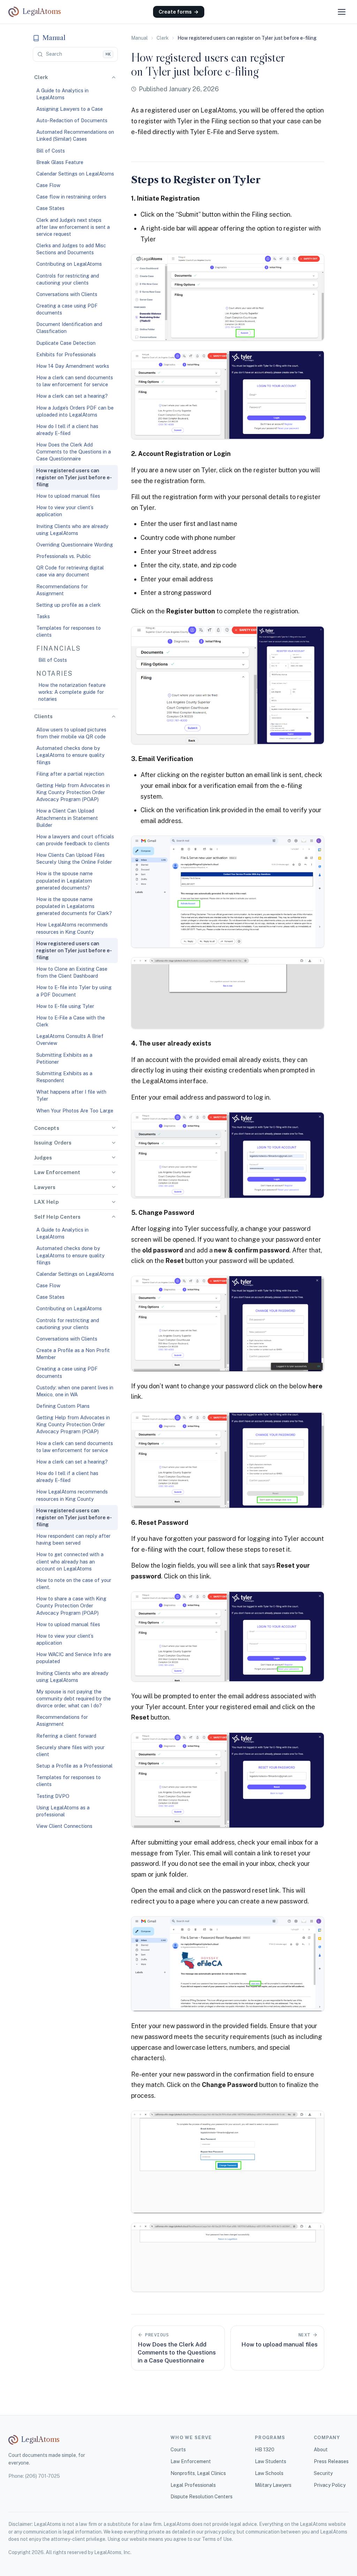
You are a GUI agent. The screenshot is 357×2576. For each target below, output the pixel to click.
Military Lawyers (273, 2485)
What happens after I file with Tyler (71, 1095)
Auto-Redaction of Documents (72, 120)
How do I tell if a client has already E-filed (67, 430)
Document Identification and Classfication (69, 328)
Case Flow (48, 185)
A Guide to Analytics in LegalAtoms (62, 94)
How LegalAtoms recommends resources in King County (72, 928)
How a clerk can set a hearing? (72, 396)
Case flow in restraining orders (71, 197)
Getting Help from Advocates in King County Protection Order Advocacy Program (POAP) (73, 792)
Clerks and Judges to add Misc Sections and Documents (71, 249)
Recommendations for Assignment (62, 590)
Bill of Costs (51, 151)
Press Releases (331, 2461)
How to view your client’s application (65, 511)
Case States (50, 208)
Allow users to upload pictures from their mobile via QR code (71, 733)
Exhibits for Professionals (66, 354)
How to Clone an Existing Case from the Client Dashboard (72, 972)
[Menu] (342, 12)
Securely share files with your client (70, 1751)
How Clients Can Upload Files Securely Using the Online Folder (74, 858)
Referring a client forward (66, 1736)
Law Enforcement (191, 2461)
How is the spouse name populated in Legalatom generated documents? (64, 880)
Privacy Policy (330, 2485)
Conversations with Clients (67, 294)
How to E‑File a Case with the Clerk (71, 1021)
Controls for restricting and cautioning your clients (68, 279)
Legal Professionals (193, 2485)
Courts (178, 2450)
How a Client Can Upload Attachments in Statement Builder (67, 818)
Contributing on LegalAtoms (69, 264)
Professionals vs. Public (64, 556)
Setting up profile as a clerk (69, 605)
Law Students (271, 2461)
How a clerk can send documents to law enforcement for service (75, 381)
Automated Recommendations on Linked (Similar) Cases (75, 135)
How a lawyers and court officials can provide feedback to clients (75, 840)
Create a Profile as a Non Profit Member (73, 1354)
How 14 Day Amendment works (73, 366)
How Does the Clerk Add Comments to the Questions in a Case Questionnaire (74, 452)
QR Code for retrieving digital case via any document (70, 571)
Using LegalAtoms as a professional (63, 1811)
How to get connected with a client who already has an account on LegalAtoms (70, 1561)
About (321, 2450)
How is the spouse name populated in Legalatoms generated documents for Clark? (74, 906)
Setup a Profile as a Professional (74, 1766)
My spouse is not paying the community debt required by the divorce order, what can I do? (74, 1698)
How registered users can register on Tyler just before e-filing (74, 477)
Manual (139, 38)
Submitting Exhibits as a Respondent (64, 1077)
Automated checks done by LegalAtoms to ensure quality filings (70, 755)
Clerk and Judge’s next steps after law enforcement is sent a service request (73, 227)
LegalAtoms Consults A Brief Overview (70, 1039)
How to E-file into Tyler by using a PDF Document (74, 991)
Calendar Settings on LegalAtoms (75, 174)
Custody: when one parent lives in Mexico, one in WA (75, 1391)
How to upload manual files (68, 496)
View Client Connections (64, 1826)
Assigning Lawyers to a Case (70, 109)
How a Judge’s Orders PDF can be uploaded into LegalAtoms (75, 411)
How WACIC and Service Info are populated (74, 1658)
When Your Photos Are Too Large (75, 1111)
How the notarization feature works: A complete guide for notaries (72, 692)
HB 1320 (265, 2450)
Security (323, 2473)
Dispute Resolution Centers (202, 2497)
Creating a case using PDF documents (67, 309)
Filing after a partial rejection (70, 774)
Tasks (43, 616)
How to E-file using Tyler (65, 1006)
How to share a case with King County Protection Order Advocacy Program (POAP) (71, 1605)
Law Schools (269, 2473)
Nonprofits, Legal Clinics (198, 2473)
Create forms (179, 12)
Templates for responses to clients (69, 631)
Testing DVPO (53, 1796)
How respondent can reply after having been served (73, 1539)
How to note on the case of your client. (74, 1584)
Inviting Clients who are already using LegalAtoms (72, 530)
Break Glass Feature (60, 162)
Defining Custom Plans (63, 1406)
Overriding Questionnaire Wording (75, 545)
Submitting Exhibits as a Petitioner (64, 1058)
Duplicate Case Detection (66, 343)
